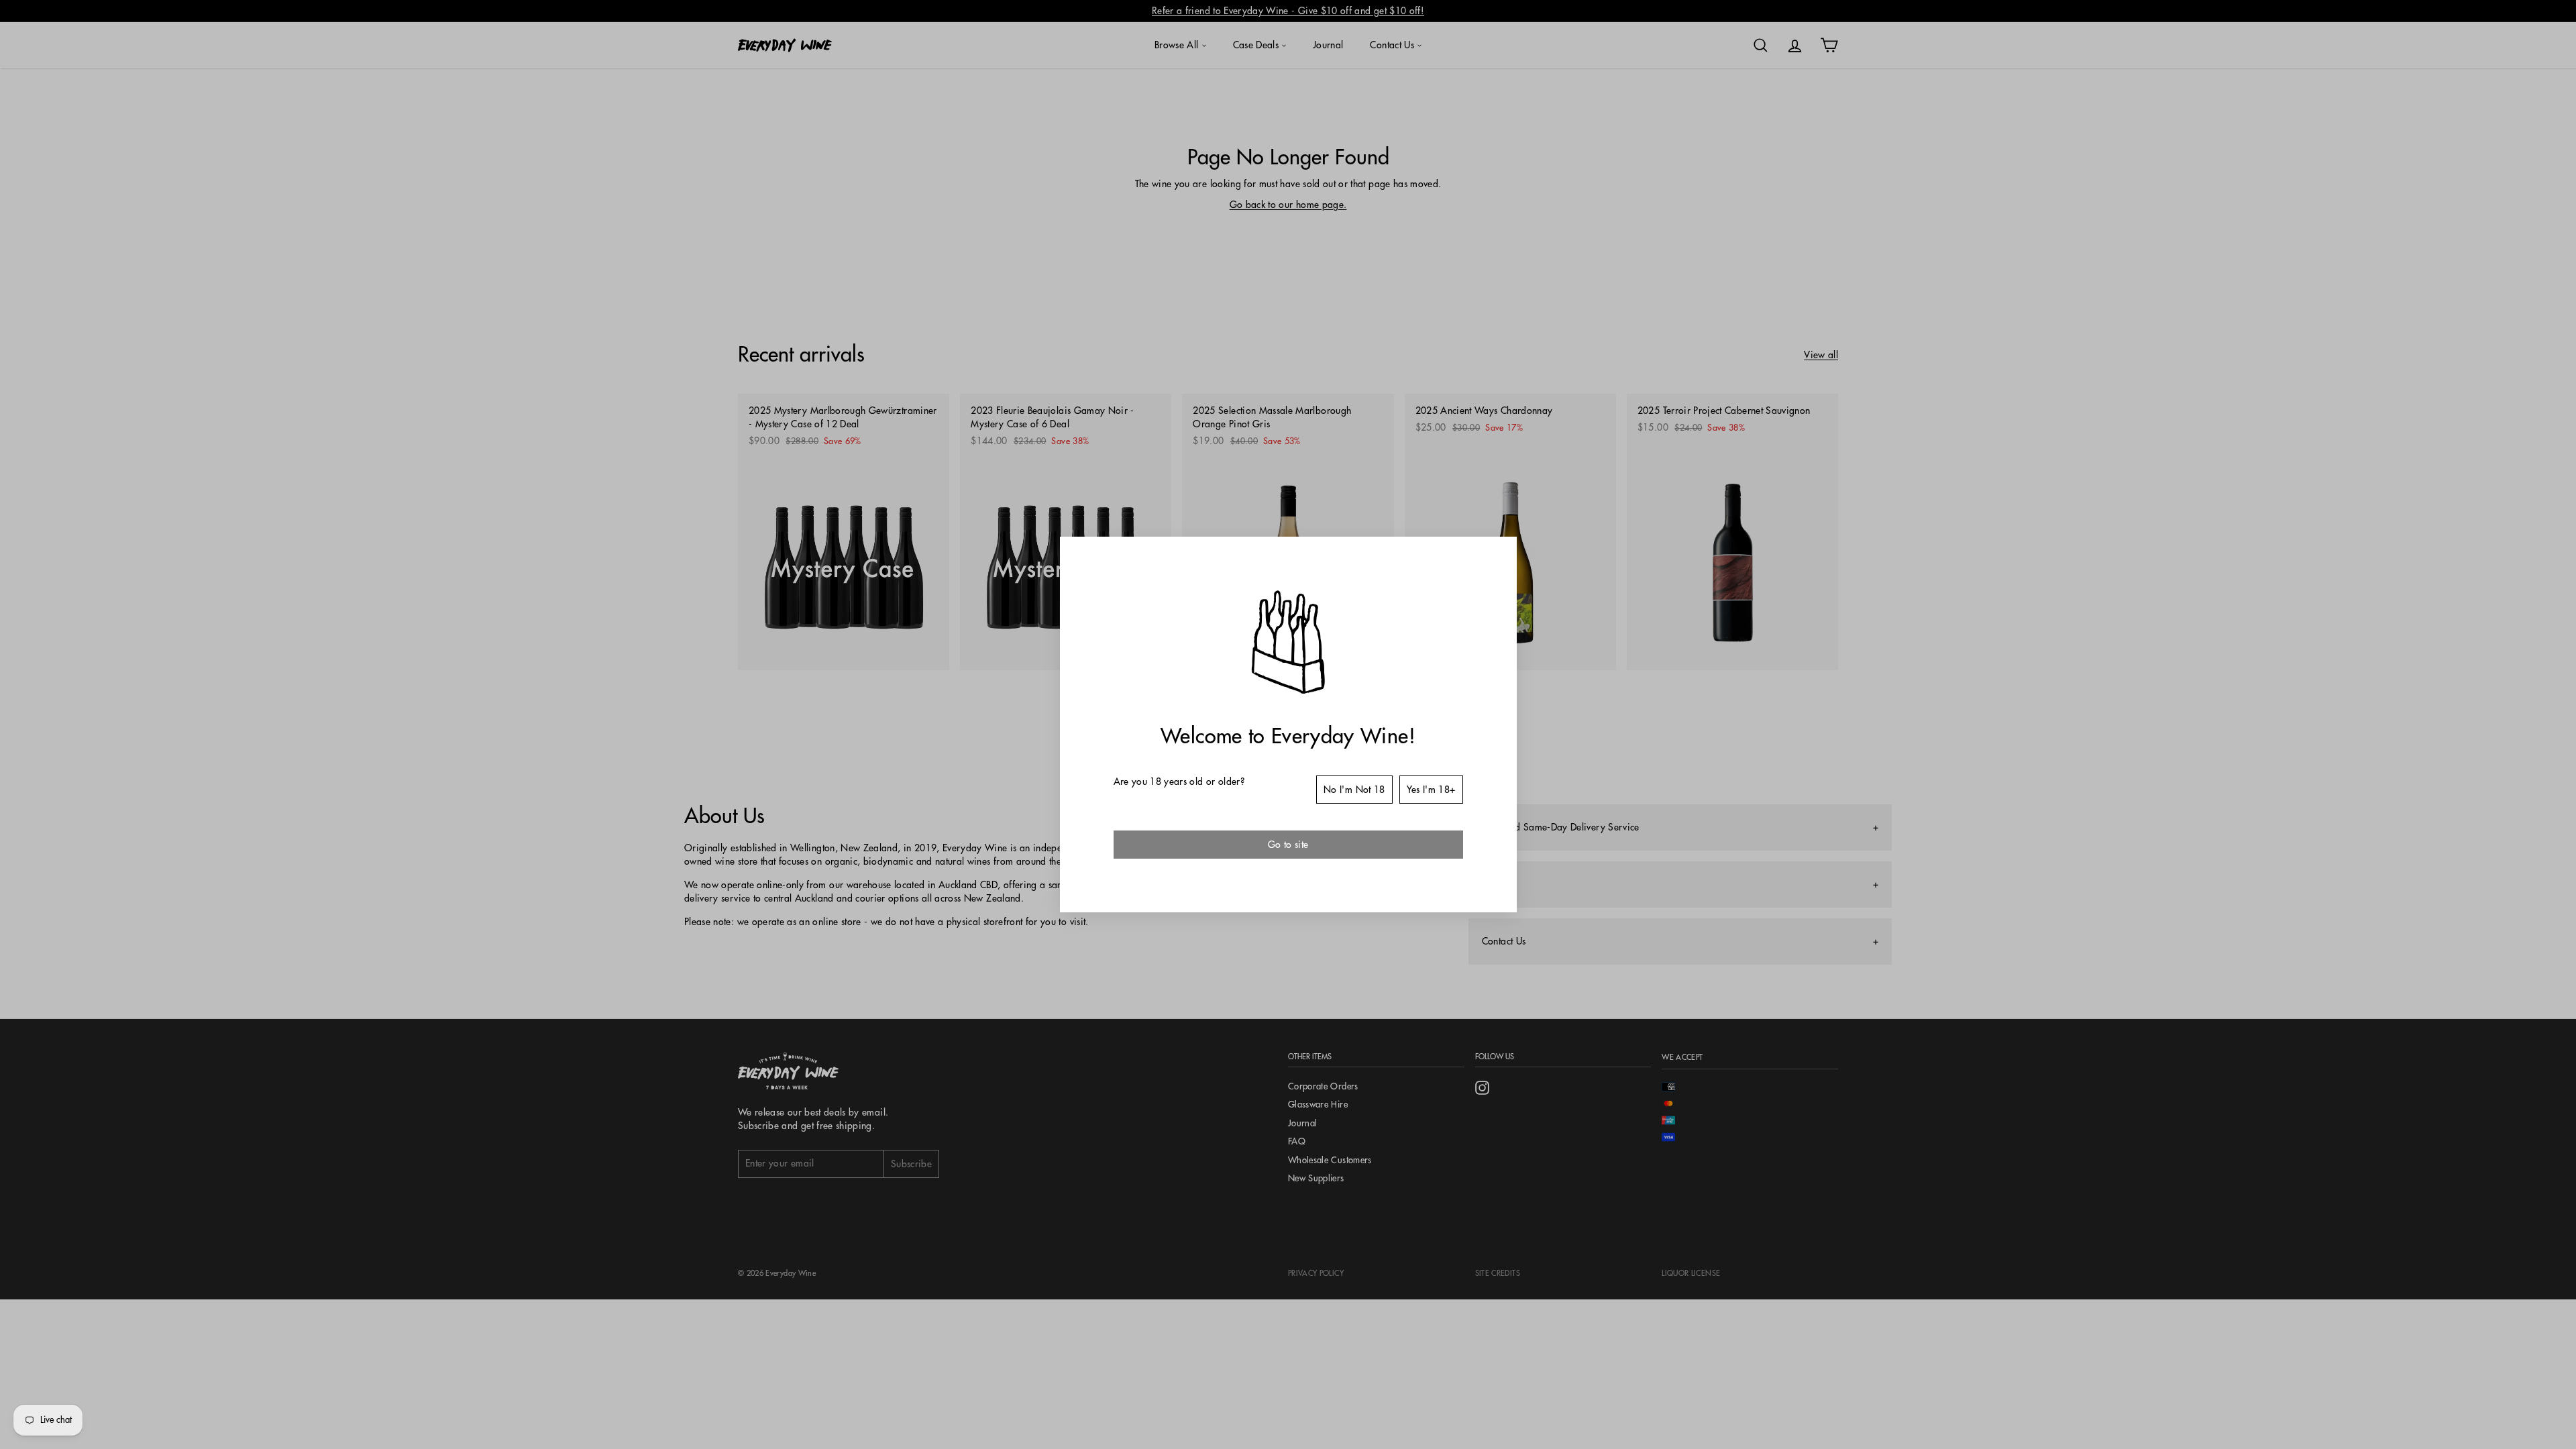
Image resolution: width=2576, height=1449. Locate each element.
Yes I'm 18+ (1431, 790)
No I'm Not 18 (1354, 790)
